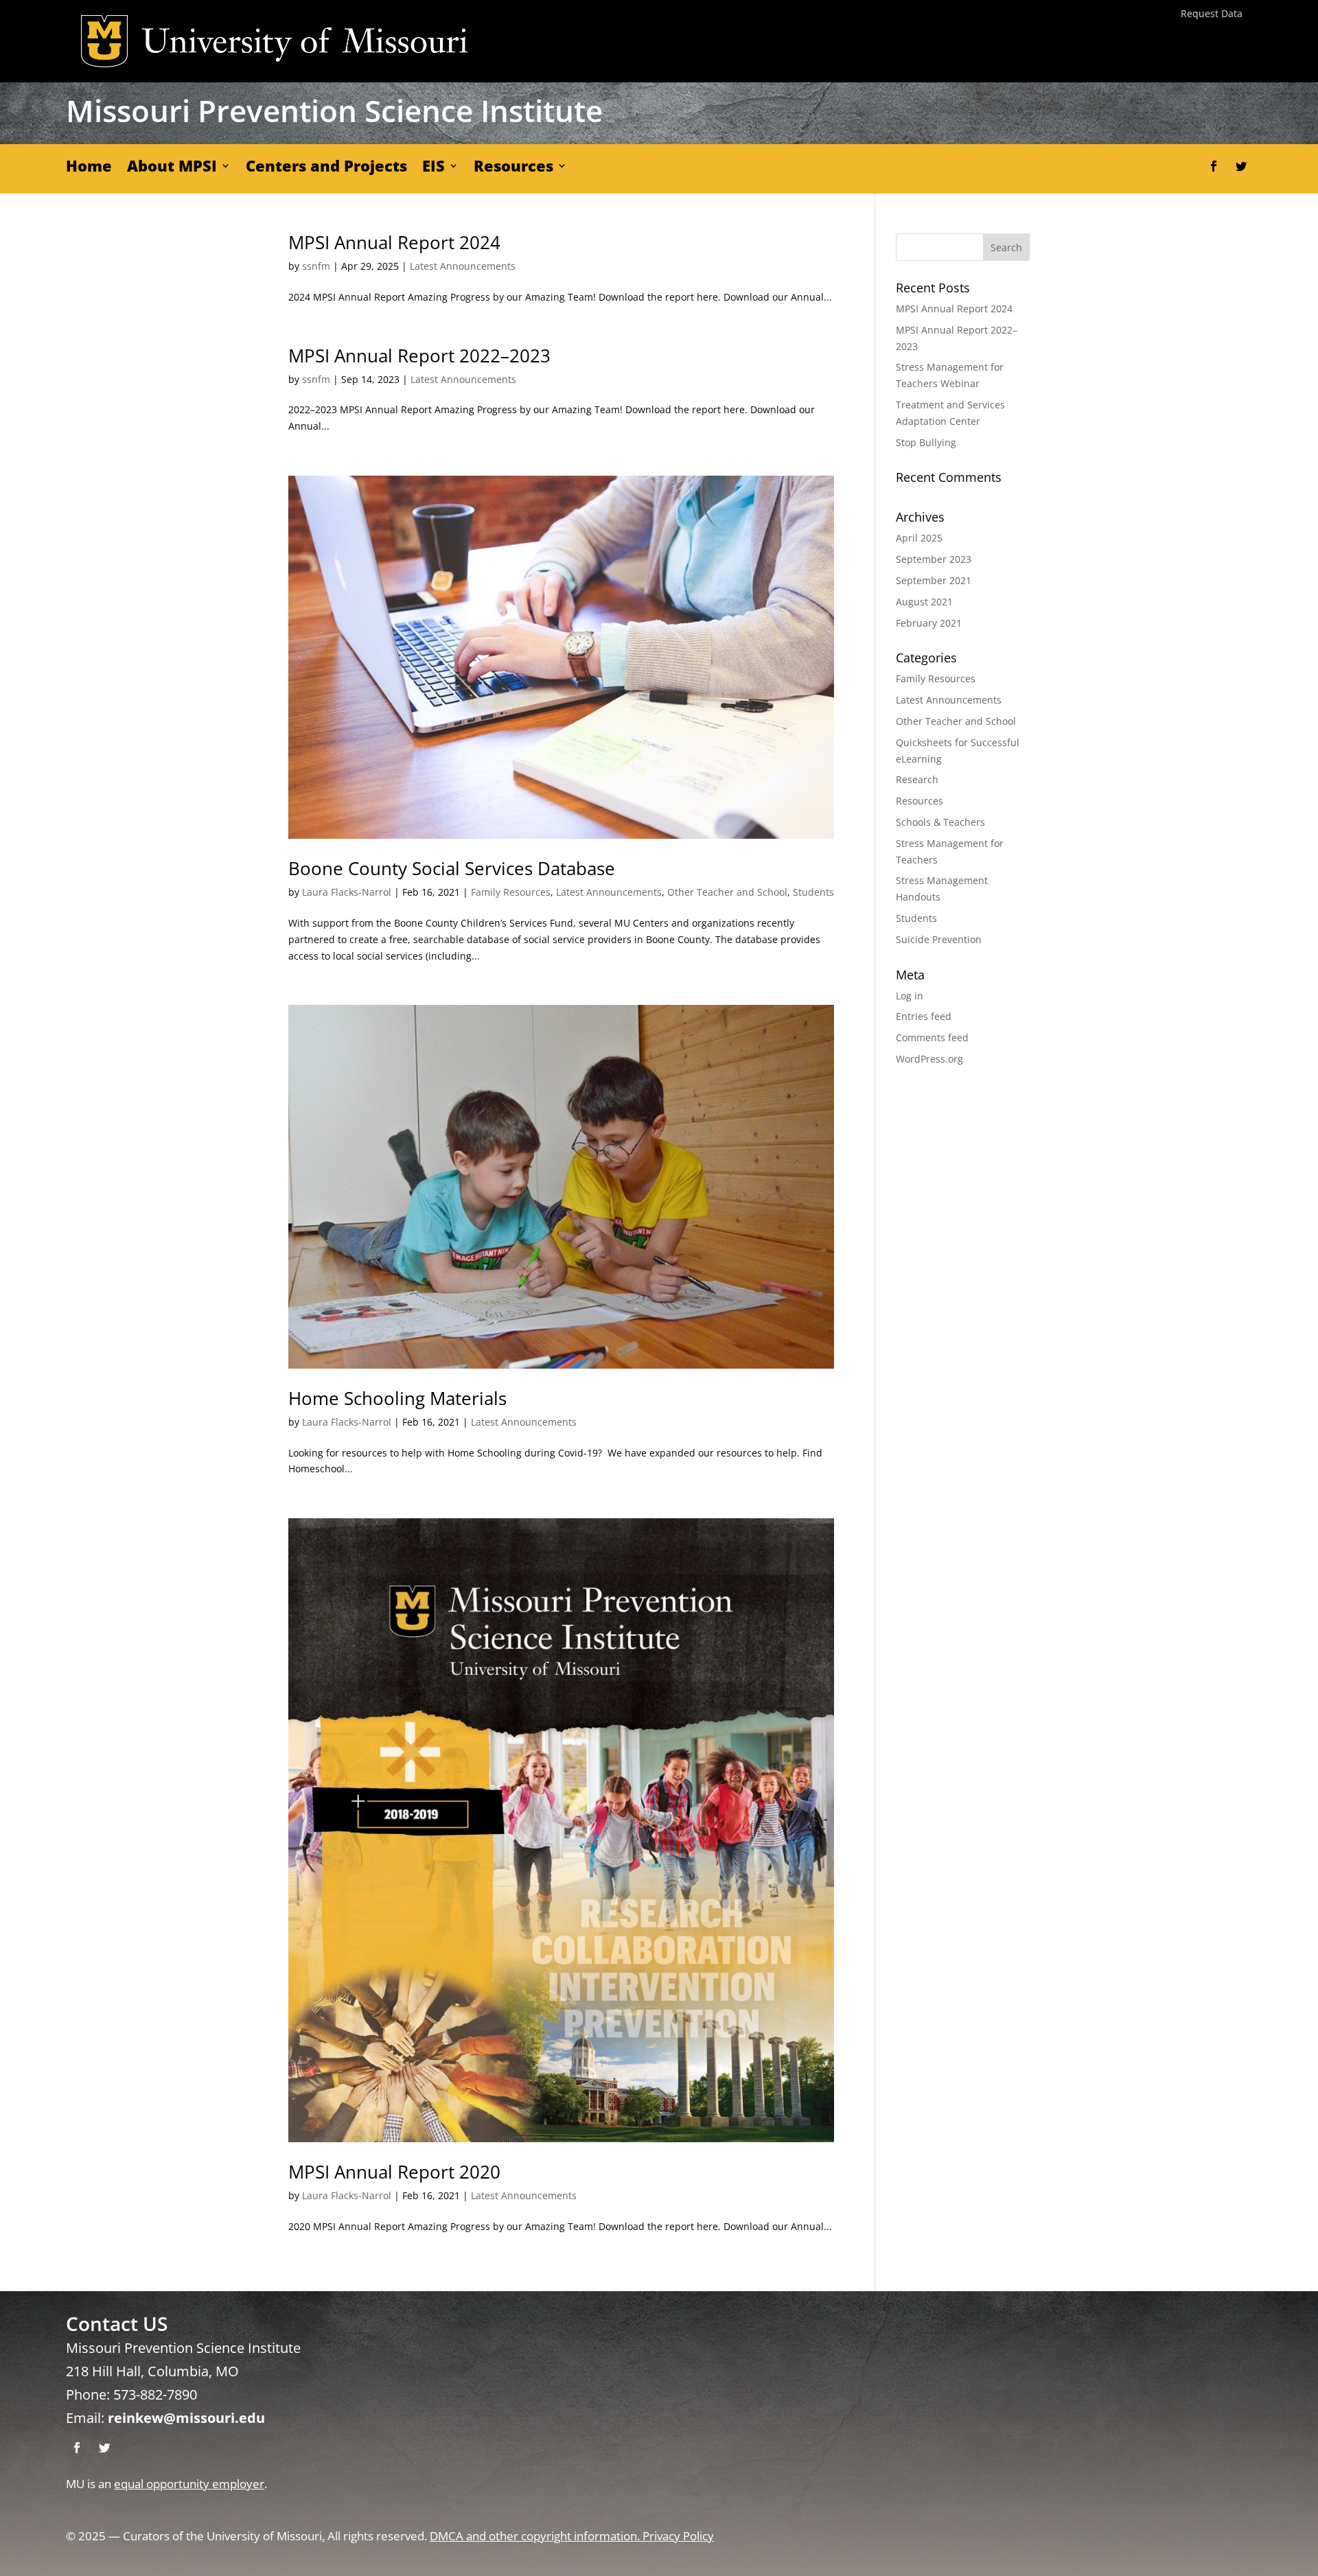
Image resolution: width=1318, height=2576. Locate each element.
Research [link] (917, 779)
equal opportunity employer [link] (189, 2484)
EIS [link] (433, 168)
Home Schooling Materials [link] (397, 1398)
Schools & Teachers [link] (940, 822)
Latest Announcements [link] (463, 266)
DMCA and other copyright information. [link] (536, 2536)
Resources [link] (513, 168)
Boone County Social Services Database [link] (452, 868)
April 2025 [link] (919, 538)
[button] (1214, 166)
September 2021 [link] (934, 580)
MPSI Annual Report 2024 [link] (394, 242)
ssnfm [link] (316, 266)
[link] (561, 657)
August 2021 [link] (924, 602)
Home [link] (89, 168)
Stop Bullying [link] (926, 442)
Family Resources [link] (511, 892)
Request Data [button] (1212, 13)
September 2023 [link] (934, 559)
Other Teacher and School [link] (727, 892)
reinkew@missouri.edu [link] (186, 2418)
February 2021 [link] (929, 623)
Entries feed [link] (924, 1016)
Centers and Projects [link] (326, 168)
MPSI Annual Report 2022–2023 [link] (419, 356)
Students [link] (813, 892)
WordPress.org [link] (929, 1059)
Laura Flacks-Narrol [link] (347, 892)
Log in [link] (910, 996)
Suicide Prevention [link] (939, 939)
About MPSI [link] (172, 168)
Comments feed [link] (932, 1037)
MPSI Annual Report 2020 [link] (394, 2172)
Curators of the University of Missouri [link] (222, 2536)
